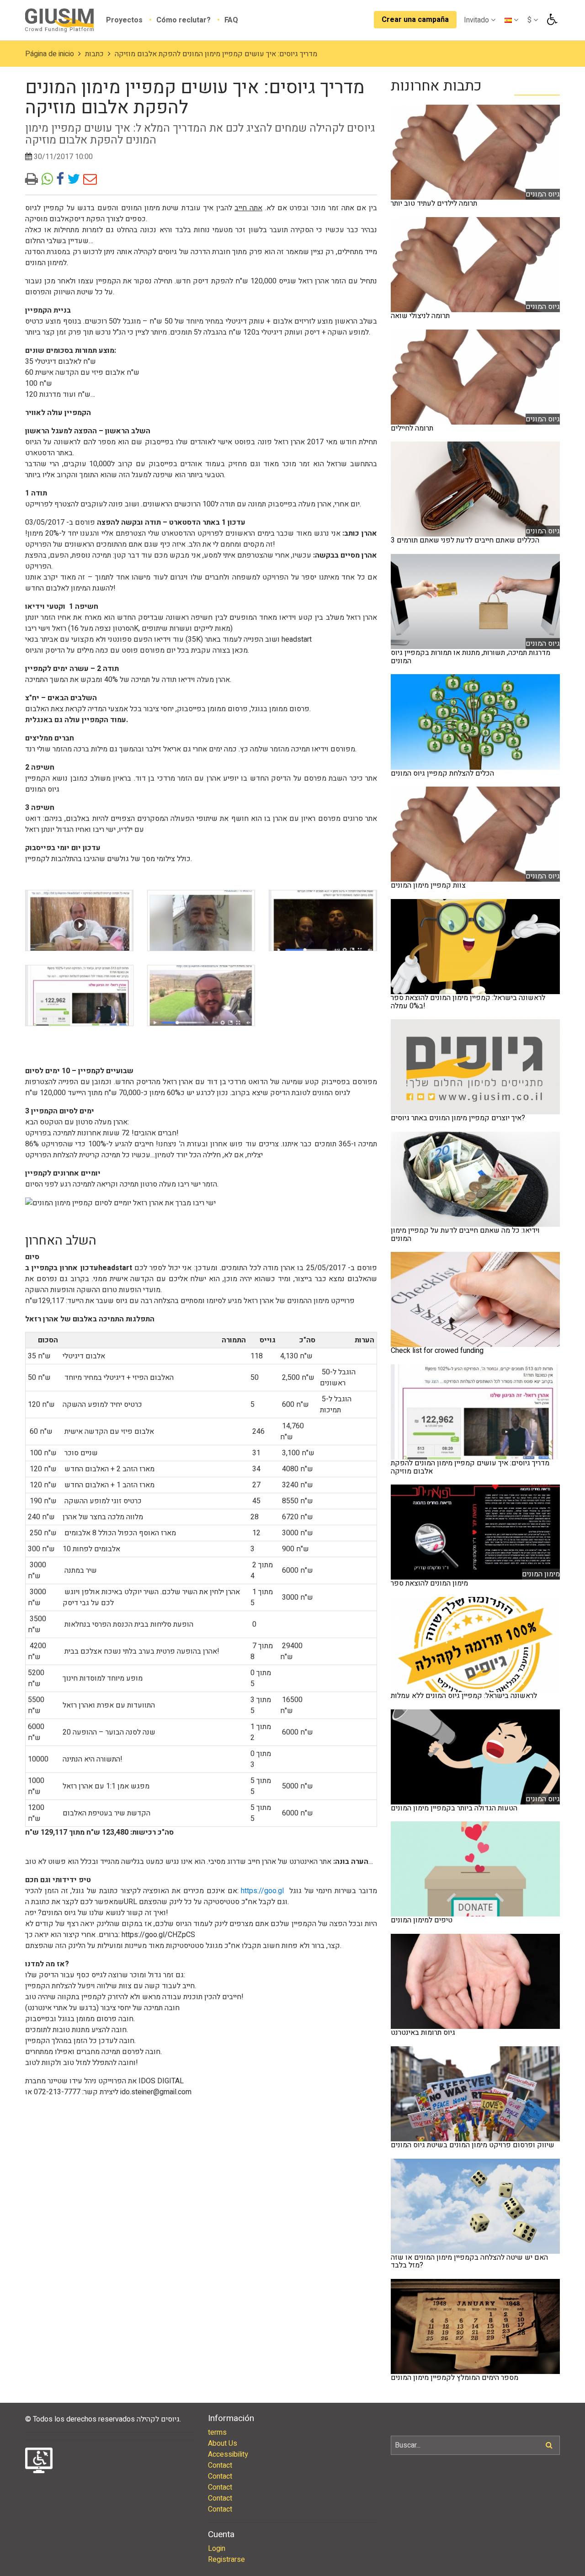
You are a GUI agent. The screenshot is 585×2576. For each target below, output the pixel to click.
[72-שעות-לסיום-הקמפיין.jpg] (79, 921)
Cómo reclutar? (184, 20)
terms (217, 2432)
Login (217, 2549)
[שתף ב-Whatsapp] (49, 180)
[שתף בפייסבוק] (62, 180)
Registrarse (226, 2560)
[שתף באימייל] (90, 180)
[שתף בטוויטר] (75, 180)
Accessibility (228, 2454)
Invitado (477, 20)
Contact (220, 2465)
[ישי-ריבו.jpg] (323, 921)
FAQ (231, 20)
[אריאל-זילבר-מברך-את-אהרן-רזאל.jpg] (201, 921)
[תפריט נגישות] (551, 20)
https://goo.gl (262, 1891)
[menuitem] (131, 20)
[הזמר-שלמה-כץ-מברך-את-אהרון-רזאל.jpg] (201, 995)
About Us (223, 2443)
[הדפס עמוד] (33, 180)
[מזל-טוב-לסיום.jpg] (79, 995)
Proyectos (125, 20)
